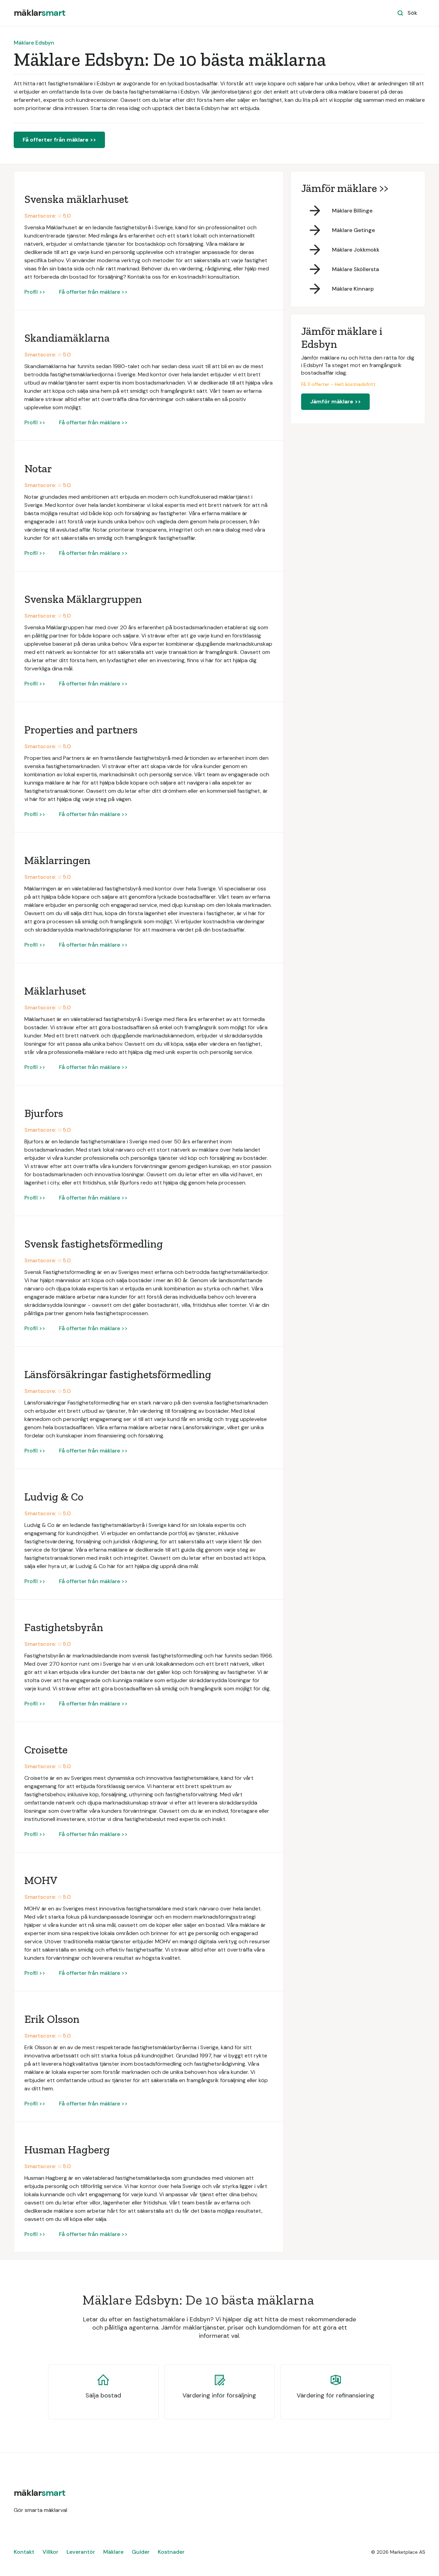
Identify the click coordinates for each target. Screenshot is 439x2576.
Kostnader (171, 2552)
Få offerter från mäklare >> (59, 140)
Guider (141, 2552)
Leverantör (81, 2552)
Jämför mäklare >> (335, 402)
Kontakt (24, 2552)
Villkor (50, 2552)
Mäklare (113, 2552)
